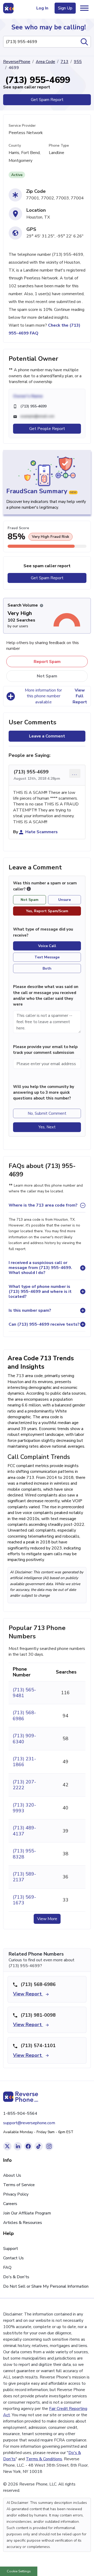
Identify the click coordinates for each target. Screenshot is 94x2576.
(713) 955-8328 (24, 1854)
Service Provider (22, 126)
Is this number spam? (30, 1310)
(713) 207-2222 (24, 1785)
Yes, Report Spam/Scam (47, 911)
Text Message (47, 957)
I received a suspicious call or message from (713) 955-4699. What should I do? (40, 1268)
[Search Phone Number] (84, 42)
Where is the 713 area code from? (43, 1205)
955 (78, 62)
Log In (42, 8)
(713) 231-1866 (24, 1762)
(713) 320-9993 (24, 1808)
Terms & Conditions (44, 2459)
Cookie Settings (19, 2571)
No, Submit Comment (47, 1113)
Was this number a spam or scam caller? (45, 886)
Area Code (45, 62)
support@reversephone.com (29, 2123)
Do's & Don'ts (16, 2277)
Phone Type (59, 145)
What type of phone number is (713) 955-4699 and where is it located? (40, 1292)
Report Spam (47, 662)
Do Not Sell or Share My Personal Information (46, 2286)
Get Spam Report (47, 100)
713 (64, 62)
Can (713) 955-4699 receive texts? (44, 1324)
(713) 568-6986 (24, 1715)
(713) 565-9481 (24, 1693)
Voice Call (47, 946)
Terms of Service (19, 2185)
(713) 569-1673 (24, 1900)
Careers (10, 2204)
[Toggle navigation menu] (84, 8)
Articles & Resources (23, 2223)
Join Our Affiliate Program (27, 2213)
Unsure (64, 900)
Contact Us (13, 2258)
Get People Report (47, 429)
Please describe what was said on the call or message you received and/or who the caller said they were (46, 995)
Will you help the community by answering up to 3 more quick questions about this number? (44, 1093)
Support (11, 2249)
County (15, 145)
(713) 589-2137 (24, 1877)
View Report (28, 1994)
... (75, 773)
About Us (12, 2175)
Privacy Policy (16, 2194)
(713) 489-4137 (24, 1831)
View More (47, 1919)
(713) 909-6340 (24, 1739)
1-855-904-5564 (20, 2113)
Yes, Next (47, 1127)
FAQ (7, 2267)
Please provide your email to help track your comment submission (45, 1050)
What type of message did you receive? (43, 932)
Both (47, 968)
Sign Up (65, 8)
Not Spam (47, 676)
